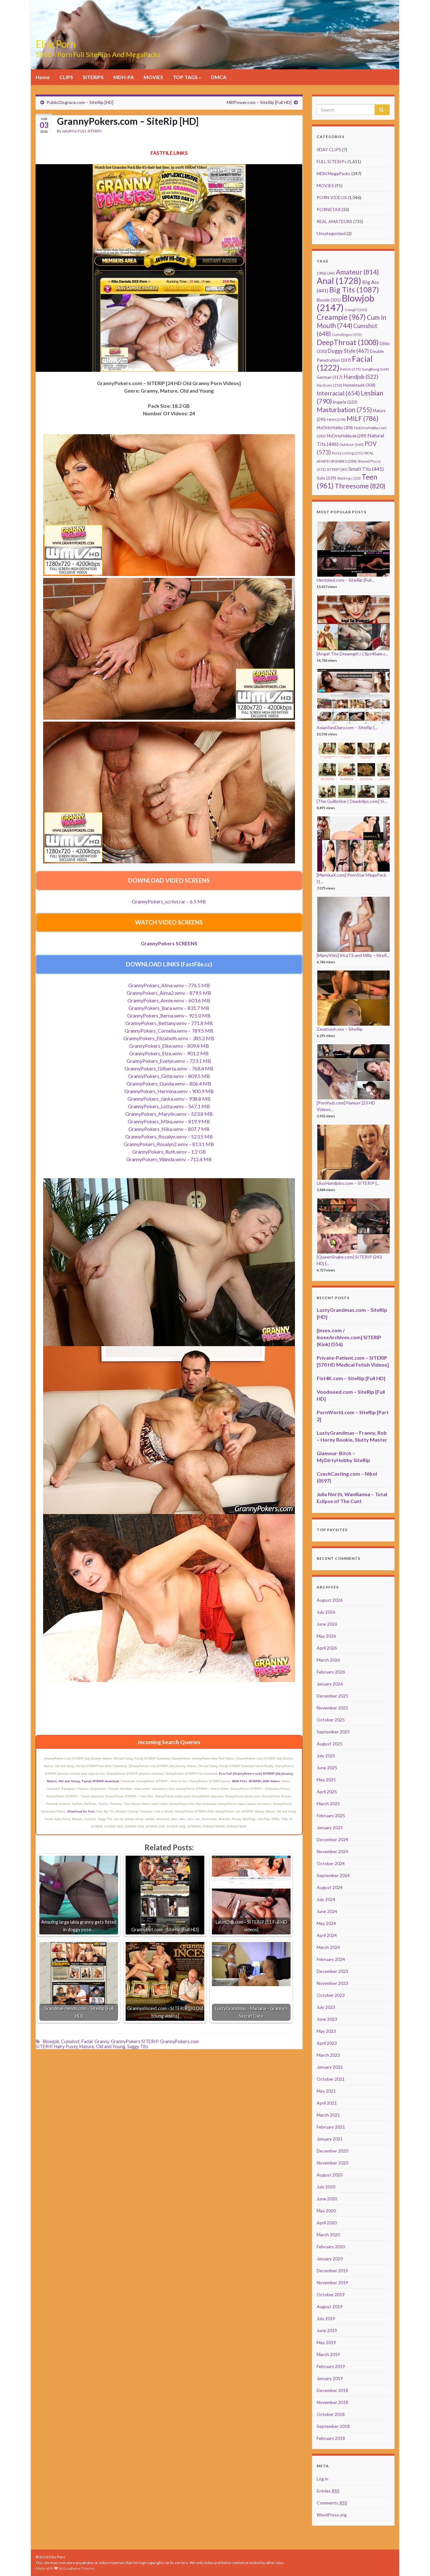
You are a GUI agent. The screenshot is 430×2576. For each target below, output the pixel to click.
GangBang (375, 369)
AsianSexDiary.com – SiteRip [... (347, 727)
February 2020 (331, 2247)
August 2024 (330, 1887)
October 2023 (331, 1995)
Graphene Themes (79, 2568)
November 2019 (332, 2282)
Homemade (359, 385)
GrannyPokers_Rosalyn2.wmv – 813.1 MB (169, 1144)
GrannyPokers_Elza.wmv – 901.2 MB (169, 1053)
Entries (328, 2491)
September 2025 (333, 1732)
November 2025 (332, 1708)
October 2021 (331, 2079)
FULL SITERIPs (90, 131)
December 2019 (332, 2271)
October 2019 (331, 2294)
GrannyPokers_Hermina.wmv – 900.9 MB (169, 1091)
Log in (322, 2479)
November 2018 (332, 2402)
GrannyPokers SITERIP (134, 2041)
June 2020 (327, 2199)
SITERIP (337, 469)
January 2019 (330, 2378)
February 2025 (331, 1815)
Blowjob (51, 2041)
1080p (326, 273)
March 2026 (328, 1660)
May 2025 (326, 1780)
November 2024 (332, 1851)
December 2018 (332, 2390)
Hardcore (329, 385)
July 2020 (326, 2187)
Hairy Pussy (66, 2046)
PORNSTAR (329, 209)
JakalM (68, 131)
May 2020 (326, 2211)
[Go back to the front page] (215, 35)
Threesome (360, 486)
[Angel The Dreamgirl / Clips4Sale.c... (353, 654)
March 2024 (328, 1947)
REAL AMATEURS (334, 221)
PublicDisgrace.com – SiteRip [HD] (80, 102)
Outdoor (351, 444)
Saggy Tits (138, 2046)
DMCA (219, 77)
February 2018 (331, 2438)
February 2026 (331, 1672)
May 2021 (326, 2091)
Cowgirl (356, 310)
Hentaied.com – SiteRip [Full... (345, 580)
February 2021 (331, 2127)
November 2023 (332, 1983)
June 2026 (327, 1624)
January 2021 (330, 2139)
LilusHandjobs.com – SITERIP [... (348, 1183)
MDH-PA (124, 77)
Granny (102, 2041)
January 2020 (330, 2259)
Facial (87, 2041)
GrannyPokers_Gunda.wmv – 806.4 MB (169, 1083)
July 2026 (326, 1612)
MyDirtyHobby (335, 428)
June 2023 (327, 2019)
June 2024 (327, 1911)
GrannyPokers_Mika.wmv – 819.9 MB (169, 1121)
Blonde (329, 300)
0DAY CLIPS (329, 150)
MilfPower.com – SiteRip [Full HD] (259, 102)
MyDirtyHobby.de (347, 436)
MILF (362, 418)
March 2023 (328, 2055)
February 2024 (331, 1959)
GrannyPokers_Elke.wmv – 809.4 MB (169, 1046)
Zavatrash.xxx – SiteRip (340, 1029)
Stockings (349, 478)
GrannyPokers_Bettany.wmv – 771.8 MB (169, 1023)
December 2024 (332, 1839)
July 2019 (326, 2318)
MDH (336, 420)
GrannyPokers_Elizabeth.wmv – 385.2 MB (169, 1038)
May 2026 (326, 1636)
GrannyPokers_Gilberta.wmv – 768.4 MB (169, 1068)
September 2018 (333, 2426)
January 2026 (330, 1684)
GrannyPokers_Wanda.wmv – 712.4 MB (169, 1159)
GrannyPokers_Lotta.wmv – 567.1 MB (169, 1106)
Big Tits (354, 290)
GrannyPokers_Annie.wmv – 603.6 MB (169, 1000)
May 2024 (326, 1923)
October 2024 (331, 1863)
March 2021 (328, 2115)
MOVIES (153, 77)
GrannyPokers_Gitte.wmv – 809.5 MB (169, 1076)
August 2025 (330, 1744)
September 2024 (333, 1875)
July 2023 (326, 2007)
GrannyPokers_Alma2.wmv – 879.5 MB (169, 993)
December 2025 (332, 1696)
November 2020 (332, 2163)
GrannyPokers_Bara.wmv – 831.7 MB (169, 1008)
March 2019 (328, 2354)
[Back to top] (416, 2562)
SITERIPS (93, 77)
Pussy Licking (348, 453)
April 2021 (327, 2103)
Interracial (338, 393)
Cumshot (70, 2041)
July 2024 (326, 1899)
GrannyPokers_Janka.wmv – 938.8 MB (169, 1099)
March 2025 (328, 1804)
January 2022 (330, 2067)
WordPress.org (332, 2515)
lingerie (345, 402)
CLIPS (66, 77)
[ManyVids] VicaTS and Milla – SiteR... (353, 955)
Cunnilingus (347, 334)
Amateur (357, 272)
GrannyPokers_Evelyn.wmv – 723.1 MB (169, 1061)
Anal (339, 281)
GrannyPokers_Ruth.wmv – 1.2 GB (169, 1152)
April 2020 (327, 2223)
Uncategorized (331, 233)
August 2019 (330, 2306)
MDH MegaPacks (334, 173)
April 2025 (327, 1792)
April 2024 (327, 1935)
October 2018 (331, 2414)
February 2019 (331, 2366)
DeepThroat (348, 342)
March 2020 (328, 2235)
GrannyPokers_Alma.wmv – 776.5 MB (169, 985)
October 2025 (331, 1720)
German (330, 377)
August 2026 (330, 1600)
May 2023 (326, 2031)
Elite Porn (56, 44)
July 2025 (326, 1756)
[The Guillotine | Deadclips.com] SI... (352, 801)
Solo (326, 478)
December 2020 (332, 2151)
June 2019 (327, 2330)
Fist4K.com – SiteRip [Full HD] (351, 1378)
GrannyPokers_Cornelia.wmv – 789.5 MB (169, 1031)
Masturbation (344, 410)
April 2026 (327, 1648)
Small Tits (366, 469)
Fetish (351, 369)
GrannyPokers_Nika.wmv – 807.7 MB (169, 1129)
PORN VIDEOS (332, 197)
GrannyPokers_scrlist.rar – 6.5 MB (169, 901)
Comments (332, 2503)
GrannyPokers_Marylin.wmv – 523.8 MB (169, 1114)
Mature (87, 2046)
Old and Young (111, 2046)
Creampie (341, 317)
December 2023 (332, 1971)
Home (43, 77)
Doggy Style (348, 351)
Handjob (361, 377)
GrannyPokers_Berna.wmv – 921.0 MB (169, 1015)
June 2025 (327, 1768)
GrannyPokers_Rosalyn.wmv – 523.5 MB (169, 1136)
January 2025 (330, 1827)
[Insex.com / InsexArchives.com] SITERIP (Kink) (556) (349, 1337)
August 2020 (330, 2175)
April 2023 (327, 2043)
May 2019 (326, 2342)
